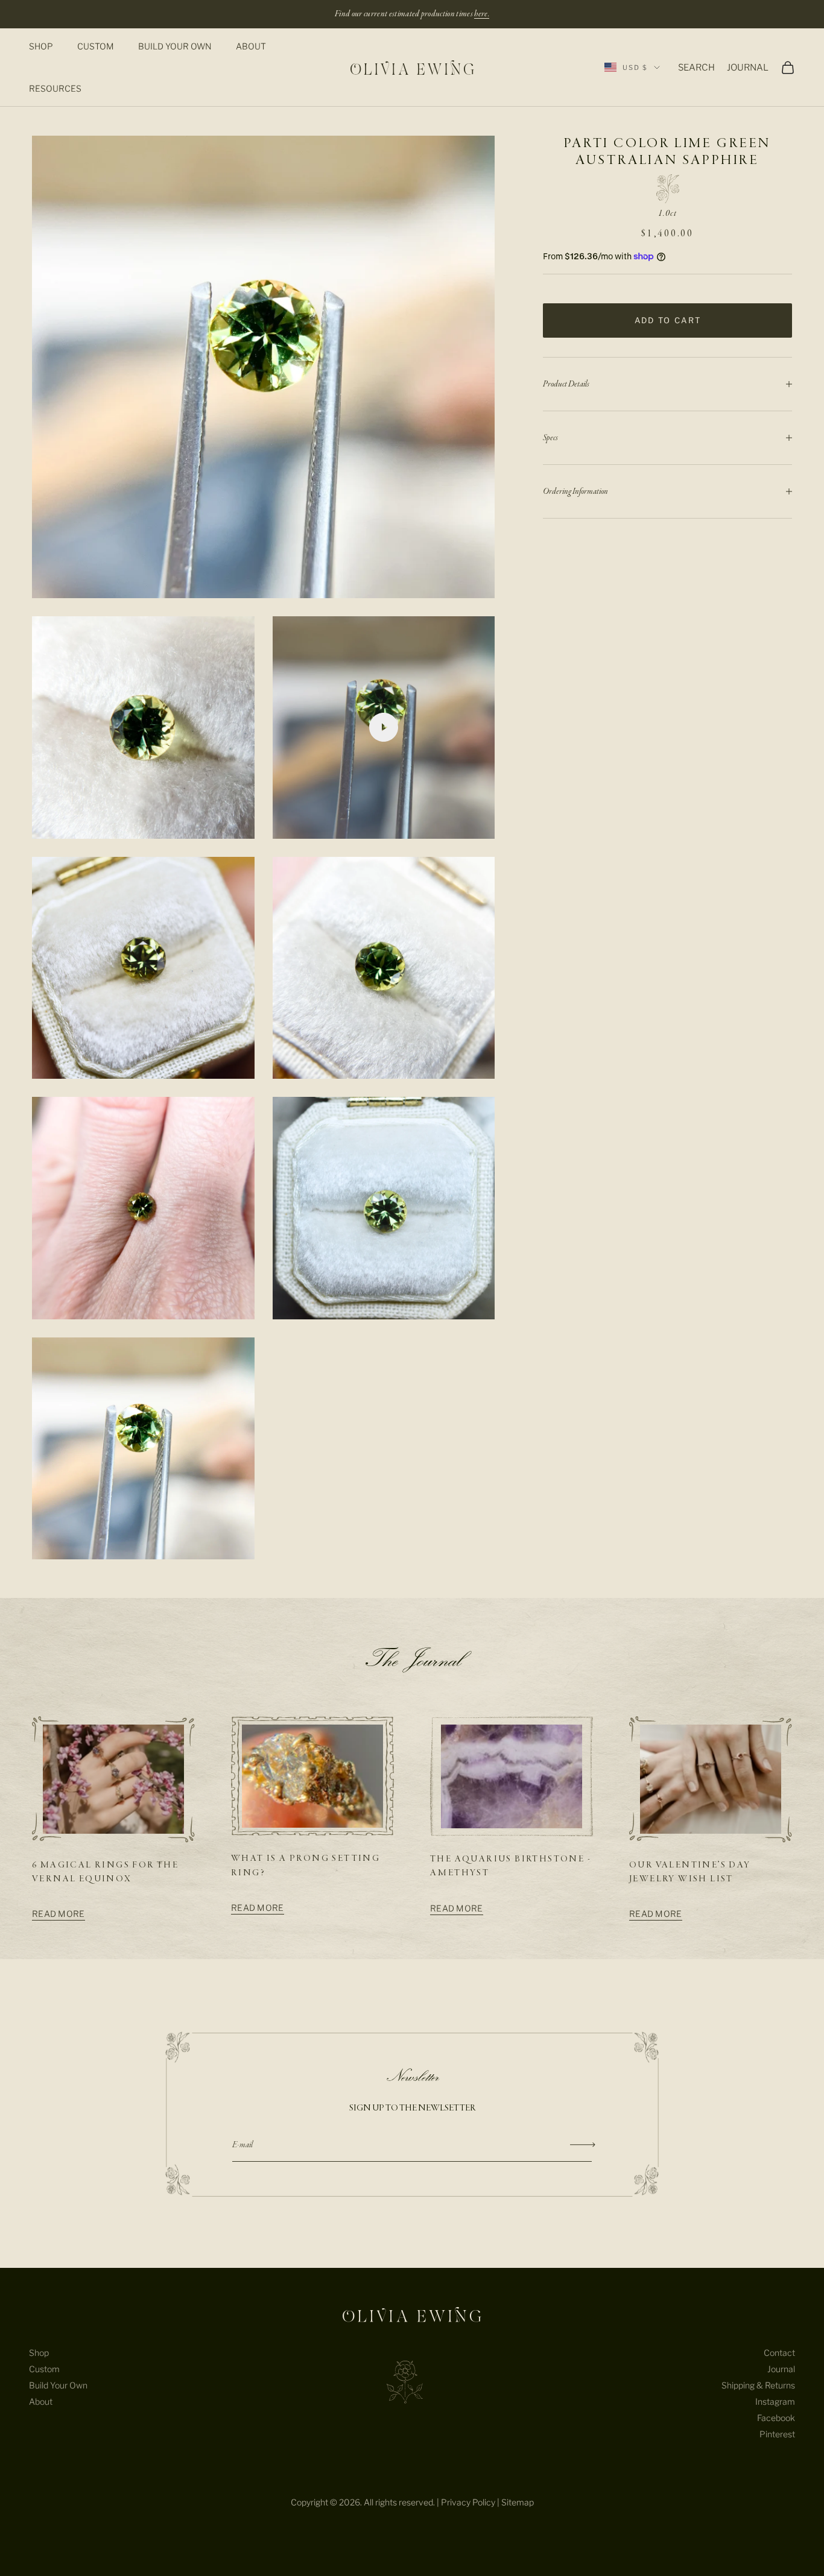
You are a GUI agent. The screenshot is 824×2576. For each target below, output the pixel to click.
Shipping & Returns (758, 2385)
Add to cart (668, 320)
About (251, 46)
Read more (59, 1914)
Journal (781, 2369)
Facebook (776, 2418)
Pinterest (777, 2434)
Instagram (775, 2401)
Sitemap (518, 2502)
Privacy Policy (468, 2502)
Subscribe (583, 2145)
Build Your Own (175, 46)
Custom (96, 46)
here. (482, 14)
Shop (41, 46)
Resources (55, 88)
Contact (779, 2353)
